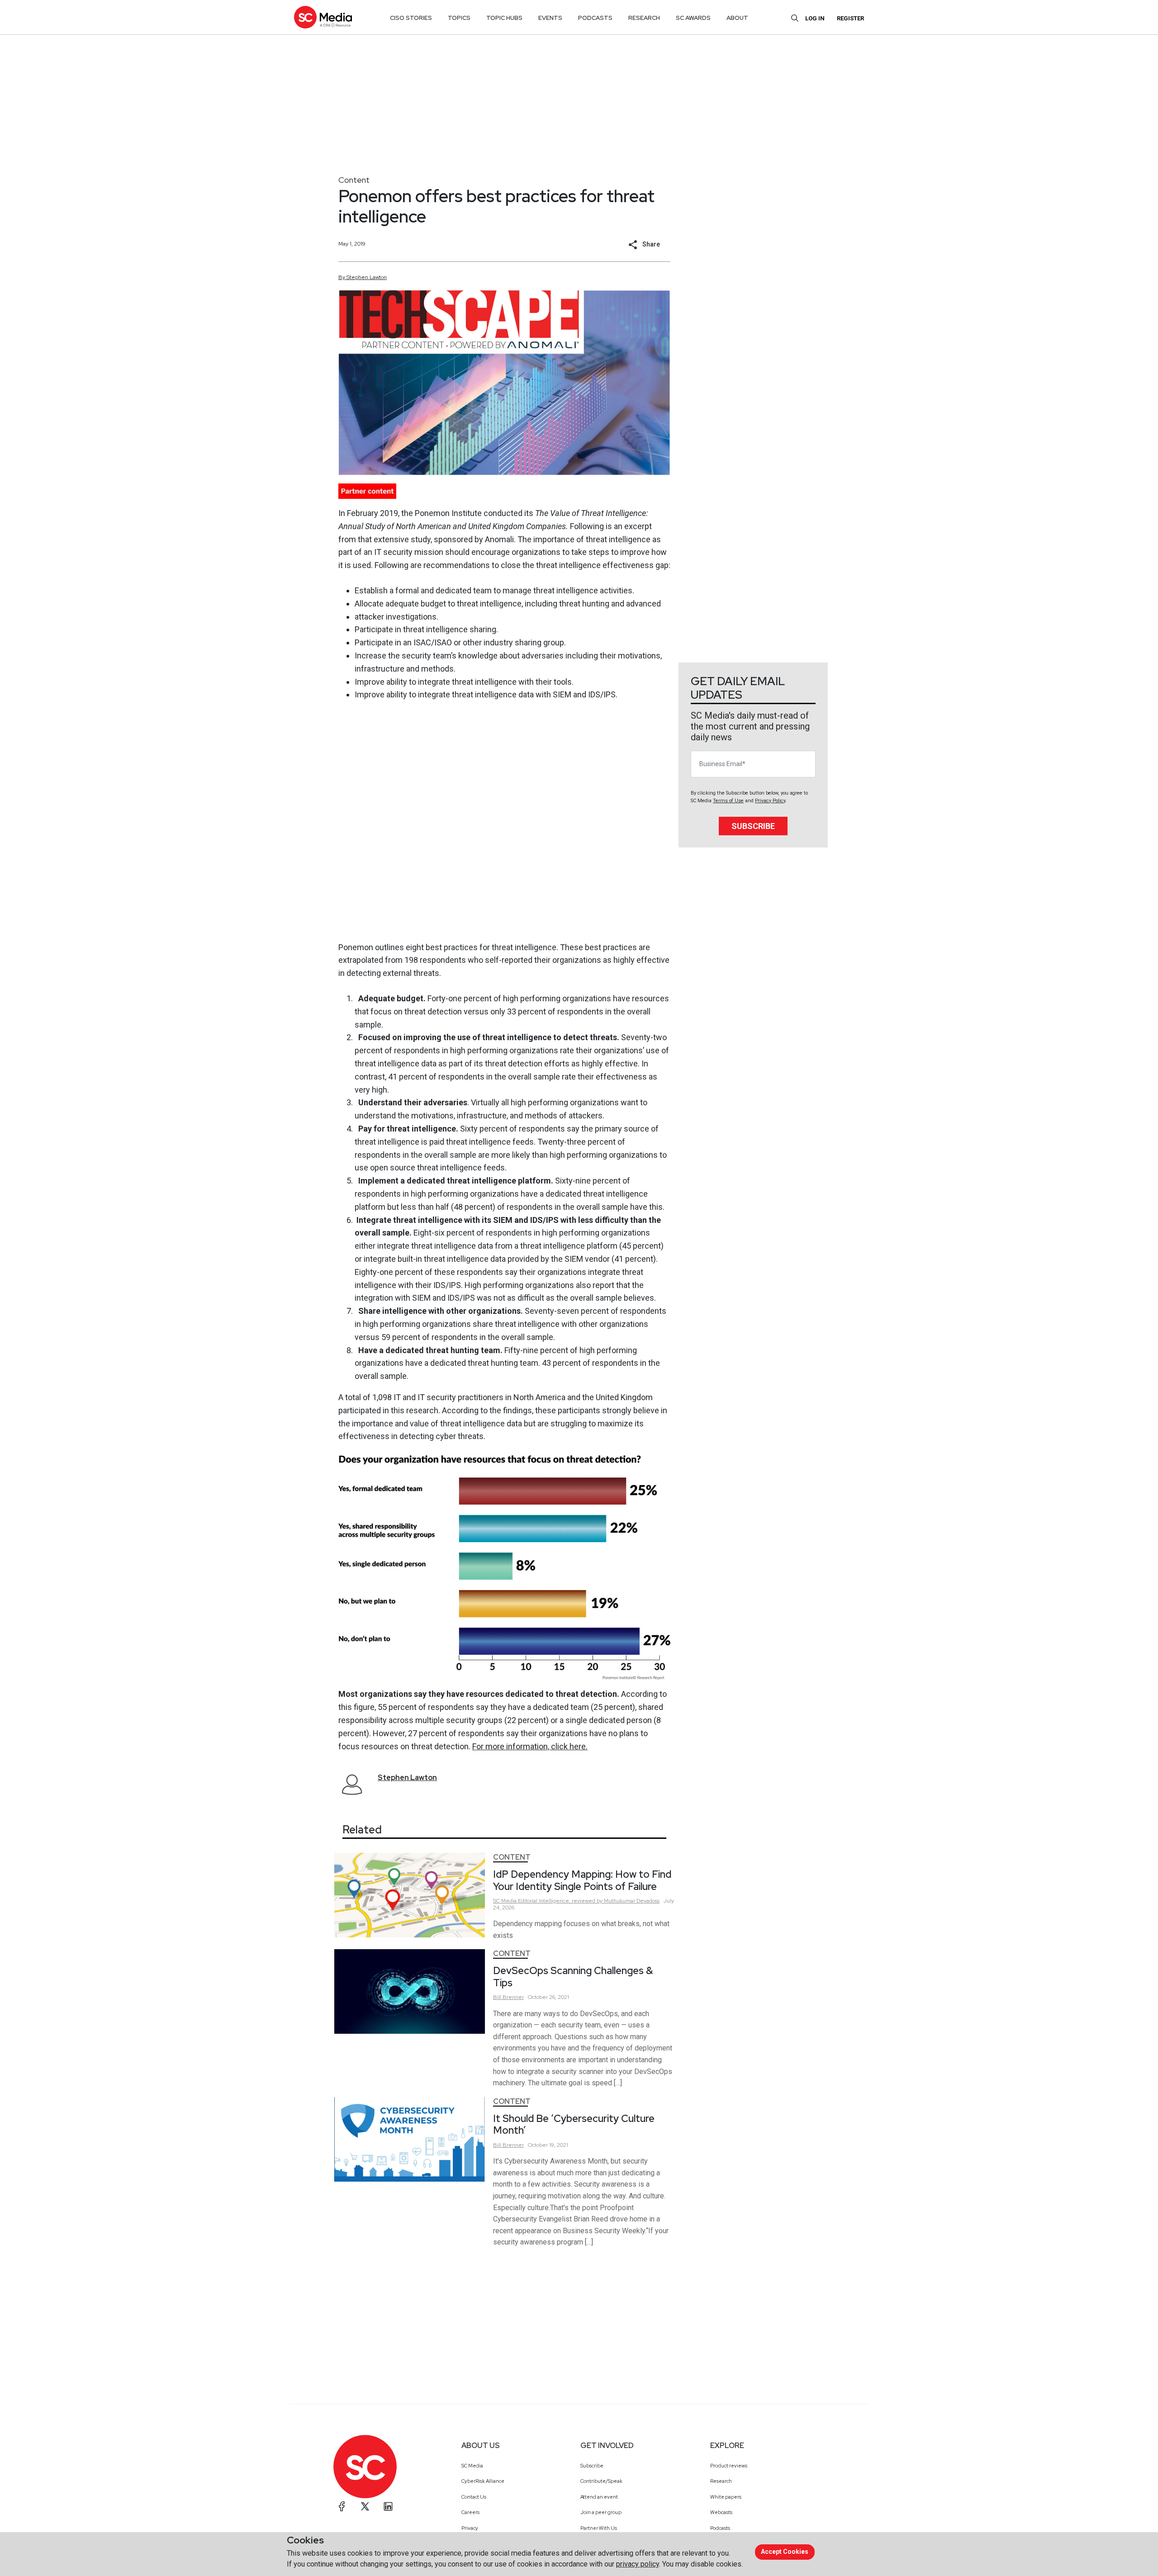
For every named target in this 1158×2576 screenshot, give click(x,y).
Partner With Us (599, 2528)
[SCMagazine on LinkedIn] (388, 2506)
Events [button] (550, 18)
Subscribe (753, 826)
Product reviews (729, 2466)
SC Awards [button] (693, 18)
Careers (470, 2512)
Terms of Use (728, 801)
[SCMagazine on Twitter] (365, 2506)
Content (354, 180)
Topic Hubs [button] (504, 18)
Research (721, 2481)
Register (850, 18)
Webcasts (721, 2512)
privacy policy (638, 2564)
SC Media (472, 2466)
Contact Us (474, 2497)
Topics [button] (459, 18)
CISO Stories (411, 18)
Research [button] (644, 18)
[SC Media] (323, 17)
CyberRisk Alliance (483, 2481)
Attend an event (599, 2497)
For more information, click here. (530, 1746)
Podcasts (720, 2528)
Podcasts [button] (595, 18)
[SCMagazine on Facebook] (342, 2506)
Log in (815, 18)
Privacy (470, 2528)
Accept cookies (785, 2552)
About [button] (737, 18)
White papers (726, 2497)
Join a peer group (601, 2512)
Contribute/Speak (601, 2481)
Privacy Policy (770, 801)
